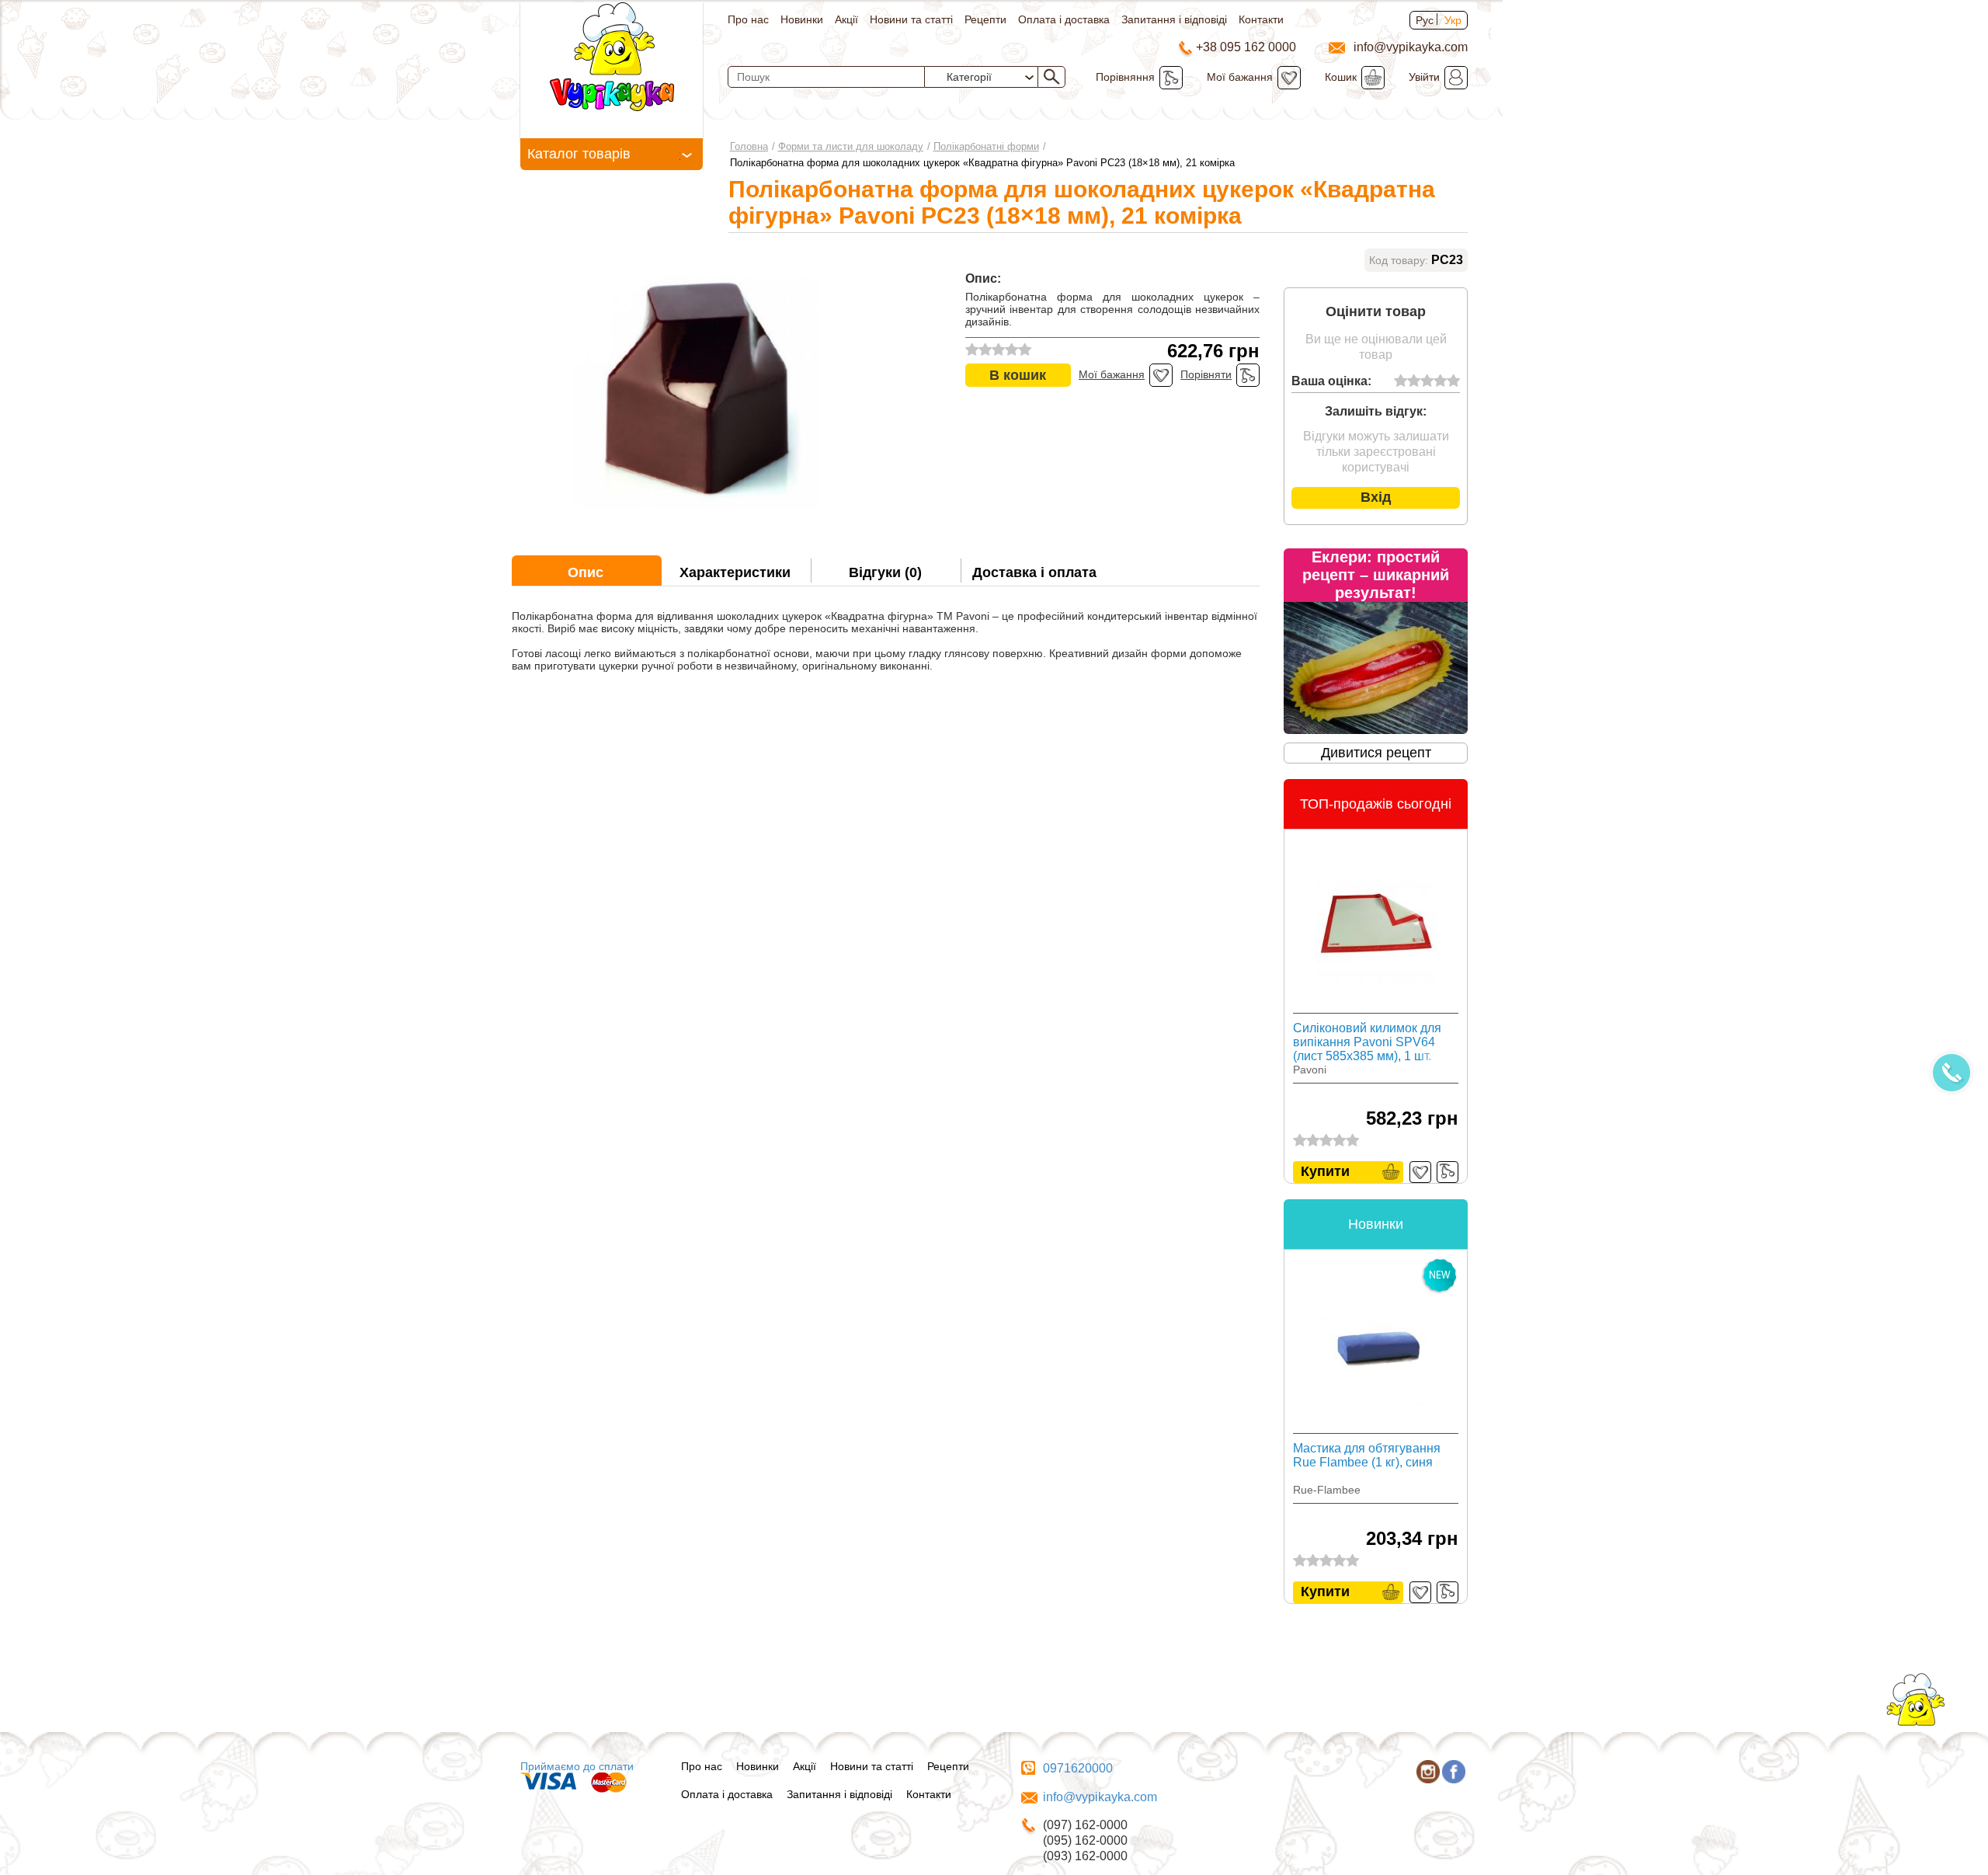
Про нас (748, 19)
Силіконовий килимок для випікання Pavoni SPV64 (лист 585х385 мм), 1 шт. (1367, 1042)
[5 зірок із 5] (1453, 381)
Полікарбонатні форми (986, 146)
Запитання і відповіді (1174, 19)
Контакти (1261, 19)
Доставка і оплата (1034, 572)
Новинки (802, 19)
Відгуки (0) (885, 572)
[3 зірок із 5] (1427, 381)
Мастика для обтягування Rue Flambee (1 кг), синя (1367, 1455)
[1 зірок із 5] (1401, 381)
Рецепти (985, 19)
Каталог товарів (579, 154)
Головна (749, 146)
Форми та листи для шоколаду (851, 146)
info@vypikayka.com (1100, 1797)
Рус (1425, 20)
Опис (586, 572)
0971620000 (1078, 1768)
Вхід (1376, 497)
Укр (1453, 20)
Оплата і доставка (1064, 19)
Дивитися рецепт (1376, 753)
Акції (846, 19)
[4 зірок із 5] (1440, 381)
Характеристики (735, 572)
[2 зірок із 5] (1414, 381)
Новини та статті (911, 19)
